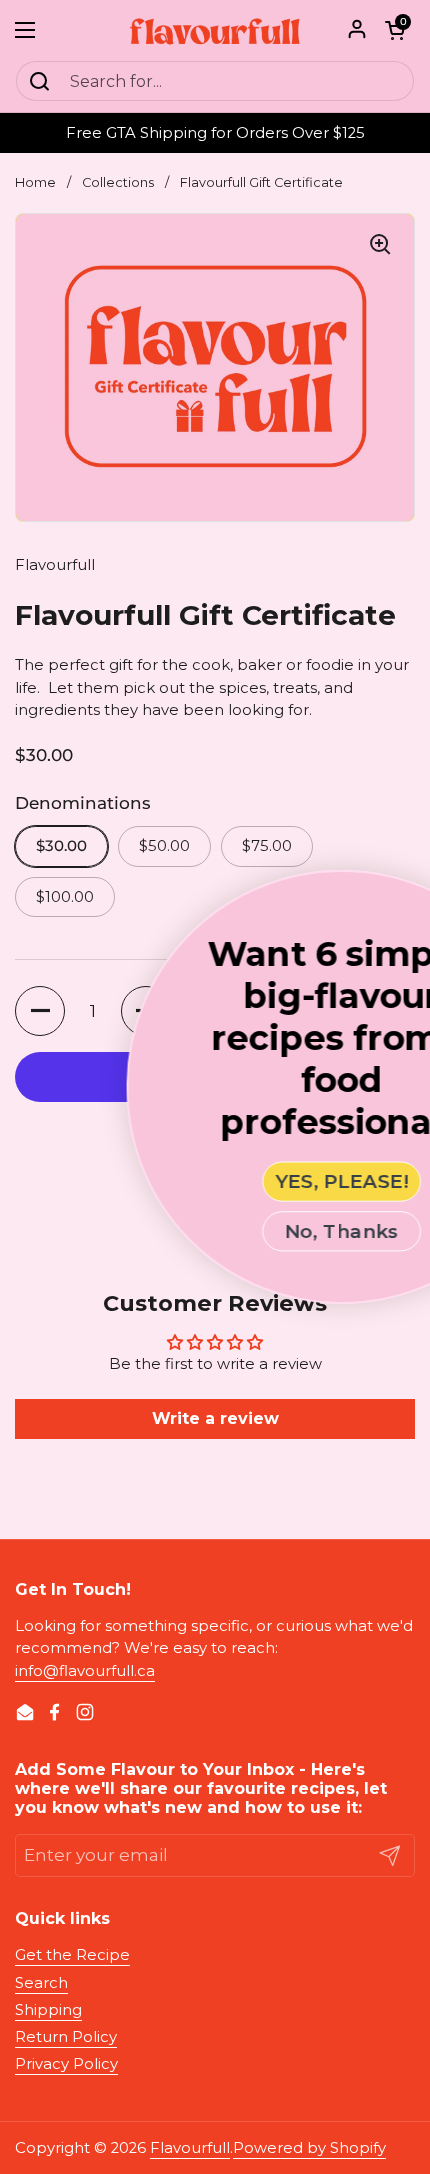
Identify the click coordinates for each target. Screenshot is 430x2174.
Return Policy (66, 2037)
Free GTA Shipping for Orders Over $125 (215, 133)
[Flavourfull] (215, 30)
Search (41, 1983)
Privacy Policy (66, 2064)
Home (35, 182)
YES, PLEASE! (251, 1181)
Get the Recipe (72, 1955)
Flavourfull (190, 2148)
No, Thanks (251, 1231)
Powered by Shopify (309, 2148)
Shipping (48, 2010)
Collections (118, 182)
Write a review (215, 1418)
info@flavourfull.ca (85, 1671)
